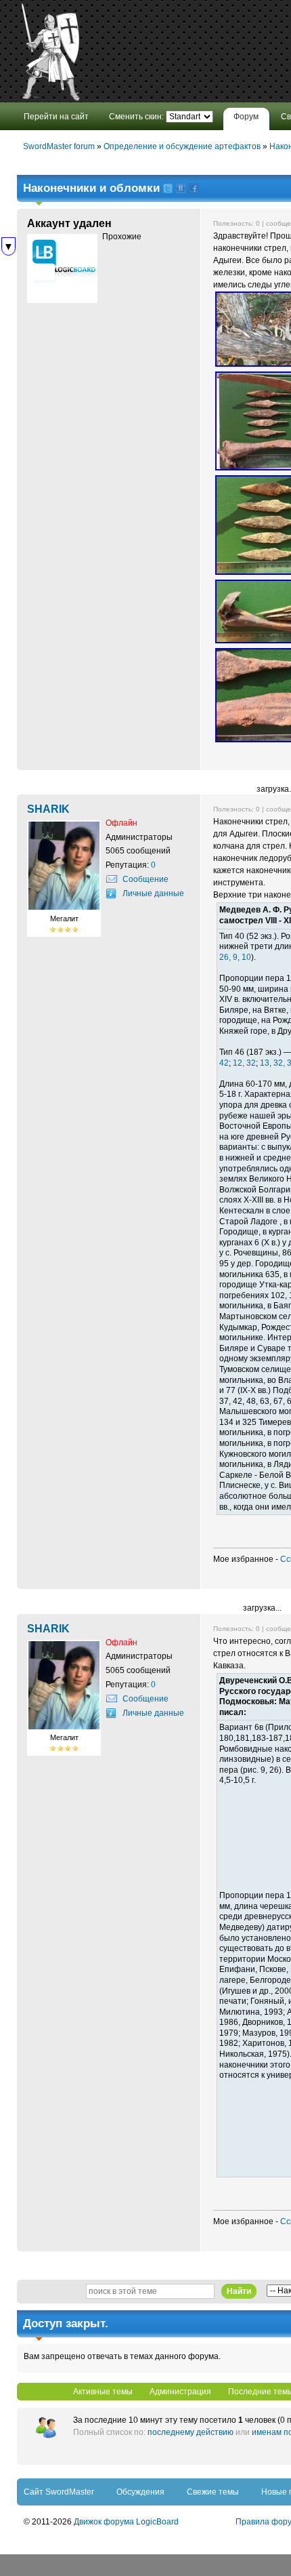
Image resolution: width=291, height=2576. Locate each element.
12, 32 (244, 1063)
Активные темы (103, 2392)
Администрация (180, 2392)
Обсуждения (140, 2492)
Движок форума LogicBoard (126, 2522)
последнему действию (191, 2432)
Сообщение (145, 879)
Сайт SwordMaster (59, 2492)
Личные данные (153, 893)
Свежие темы (213, 2492)
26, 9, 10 (235, 957)
